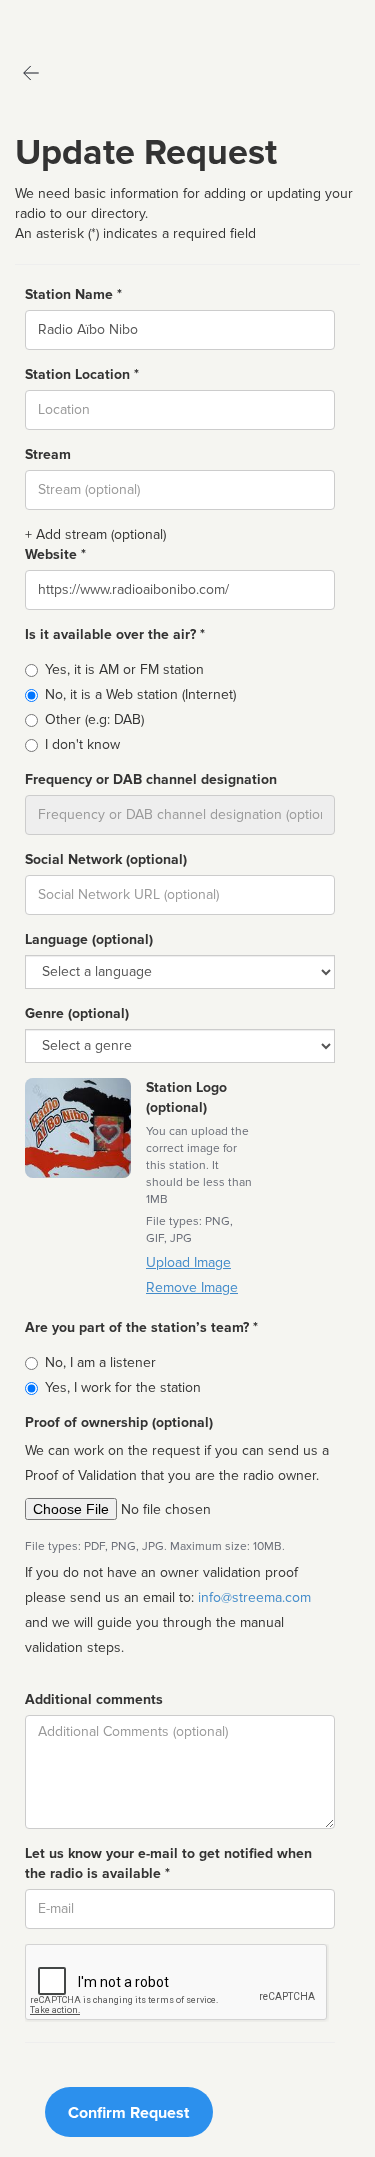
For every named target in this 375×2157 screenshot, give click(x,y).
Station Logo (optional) (186, 1097)
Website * (55, 554)
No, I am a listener (100, 1362)
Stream (48, 454)
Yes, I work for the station (123, 1387)
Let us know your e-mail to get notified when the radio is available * (168, 1863)
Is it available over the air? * (115, 634)
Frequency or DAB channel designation (151, 779)
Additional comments (94, 1699)
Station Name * (73, 294)
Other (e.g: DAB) (94, 719)
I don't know (82, 744)
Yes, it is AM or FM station (124, 669)
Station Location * (82, 374)
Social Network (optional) (106, 859)
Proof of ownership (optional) (119, 1422)
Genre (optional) (77, 1013)
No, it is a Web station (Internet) (140, 694)
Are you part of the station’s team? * (141, 1327)
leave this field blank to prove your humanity (75, 19)
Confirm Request (128, 2113)
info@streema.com (254, 1597)
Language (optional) (89, 939)
